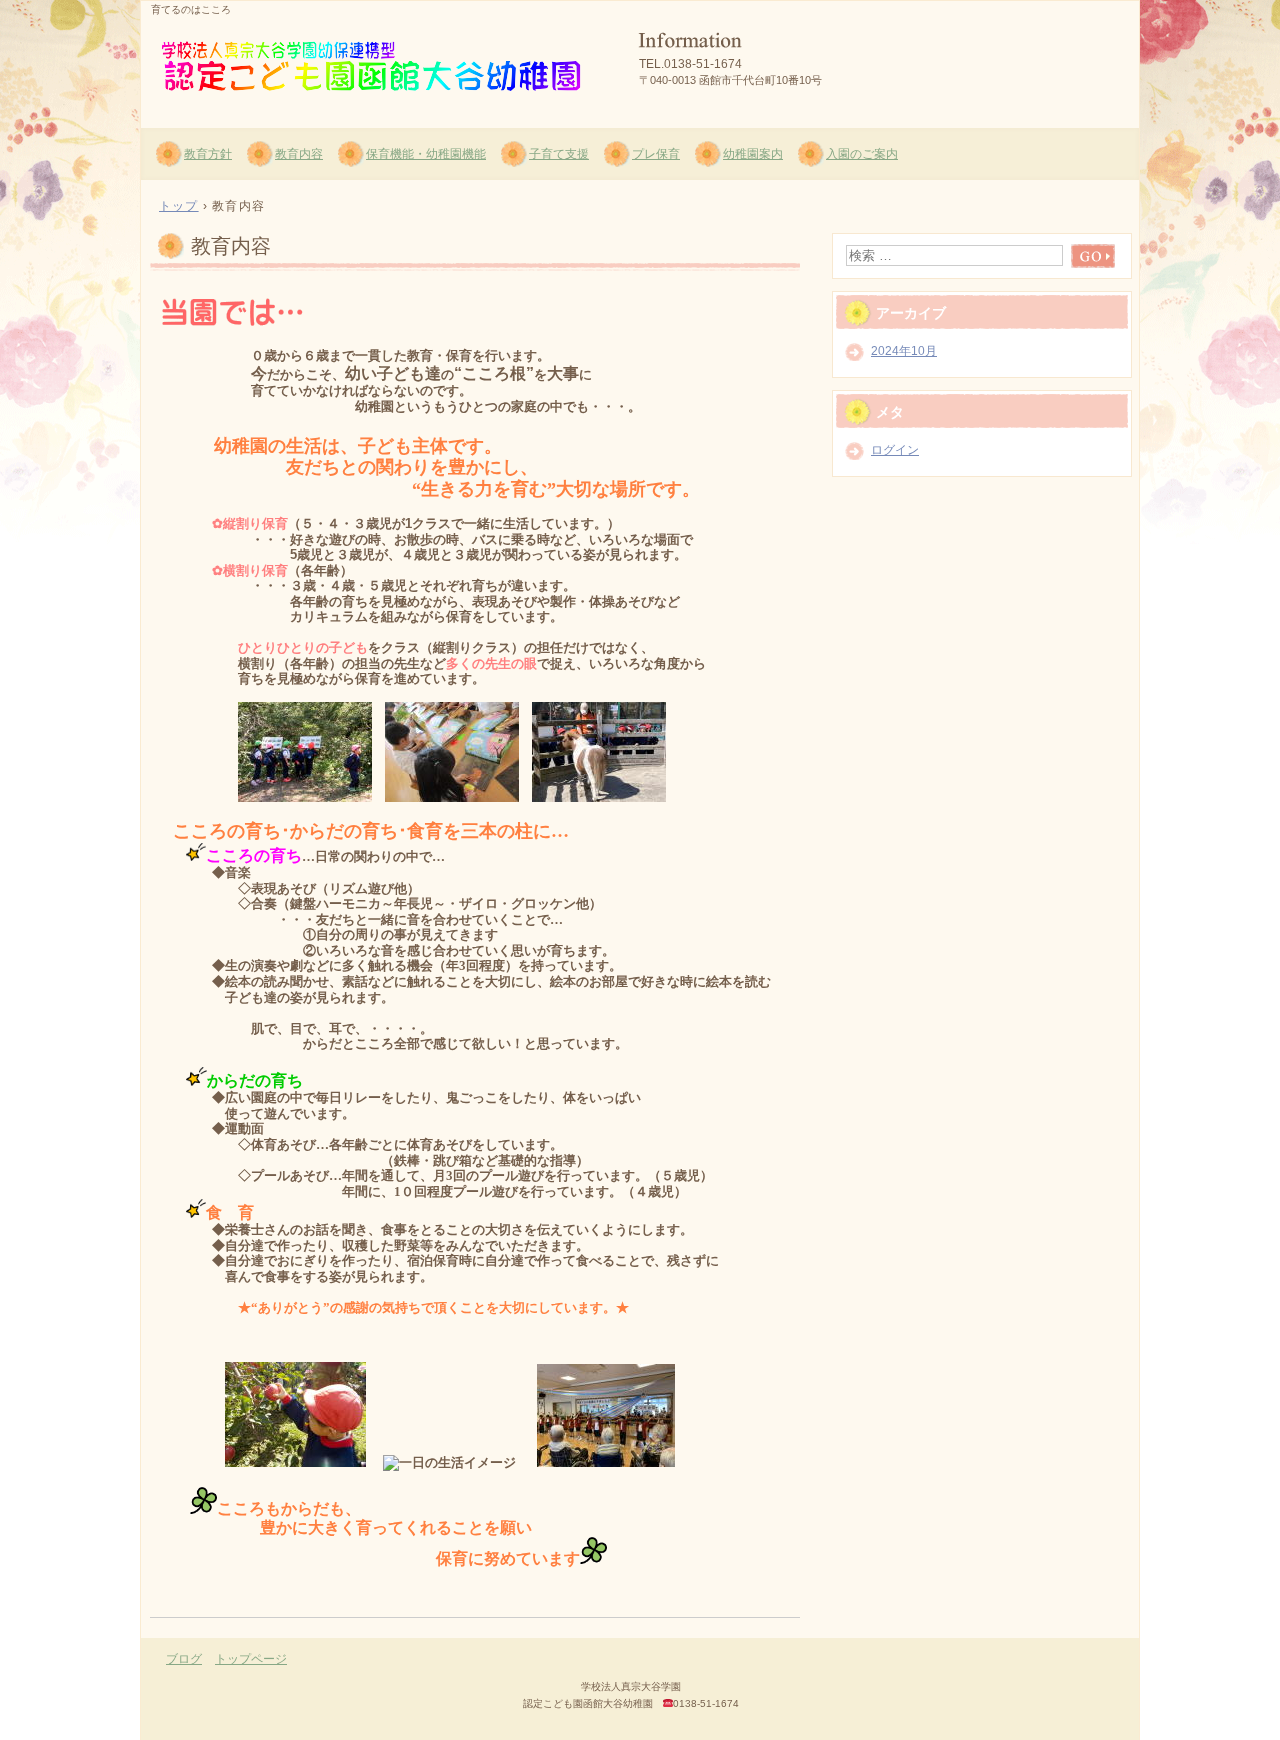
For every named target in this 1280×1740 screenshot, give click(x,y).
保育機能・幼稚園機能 (426, 154)
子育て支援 (559, 154)
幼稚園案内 (753, 154)
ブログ (184, 1659)
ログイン (895, 450)
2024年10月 (904, 351)
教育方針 (208, 154)
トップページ (251, 1659)
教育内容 (299, 154)
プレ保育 (656, 154)
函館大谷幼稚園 (381, 61)
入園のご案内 (862, 154)
